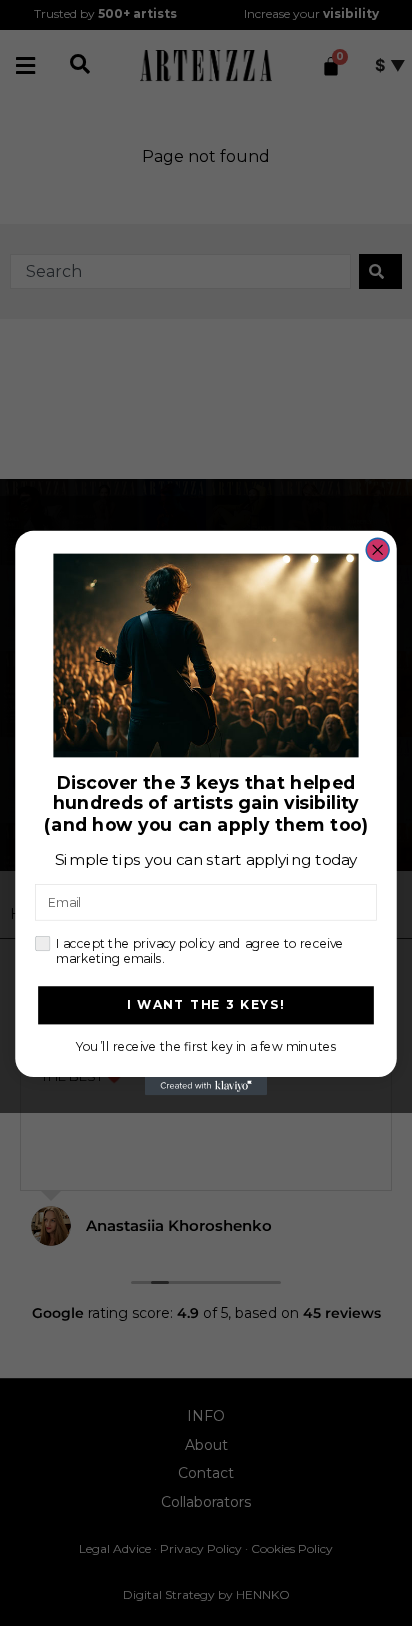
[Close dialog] (377, 549)
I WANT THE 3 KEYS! (206, 1005)
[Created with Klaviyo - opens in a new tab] (206, 1086)
